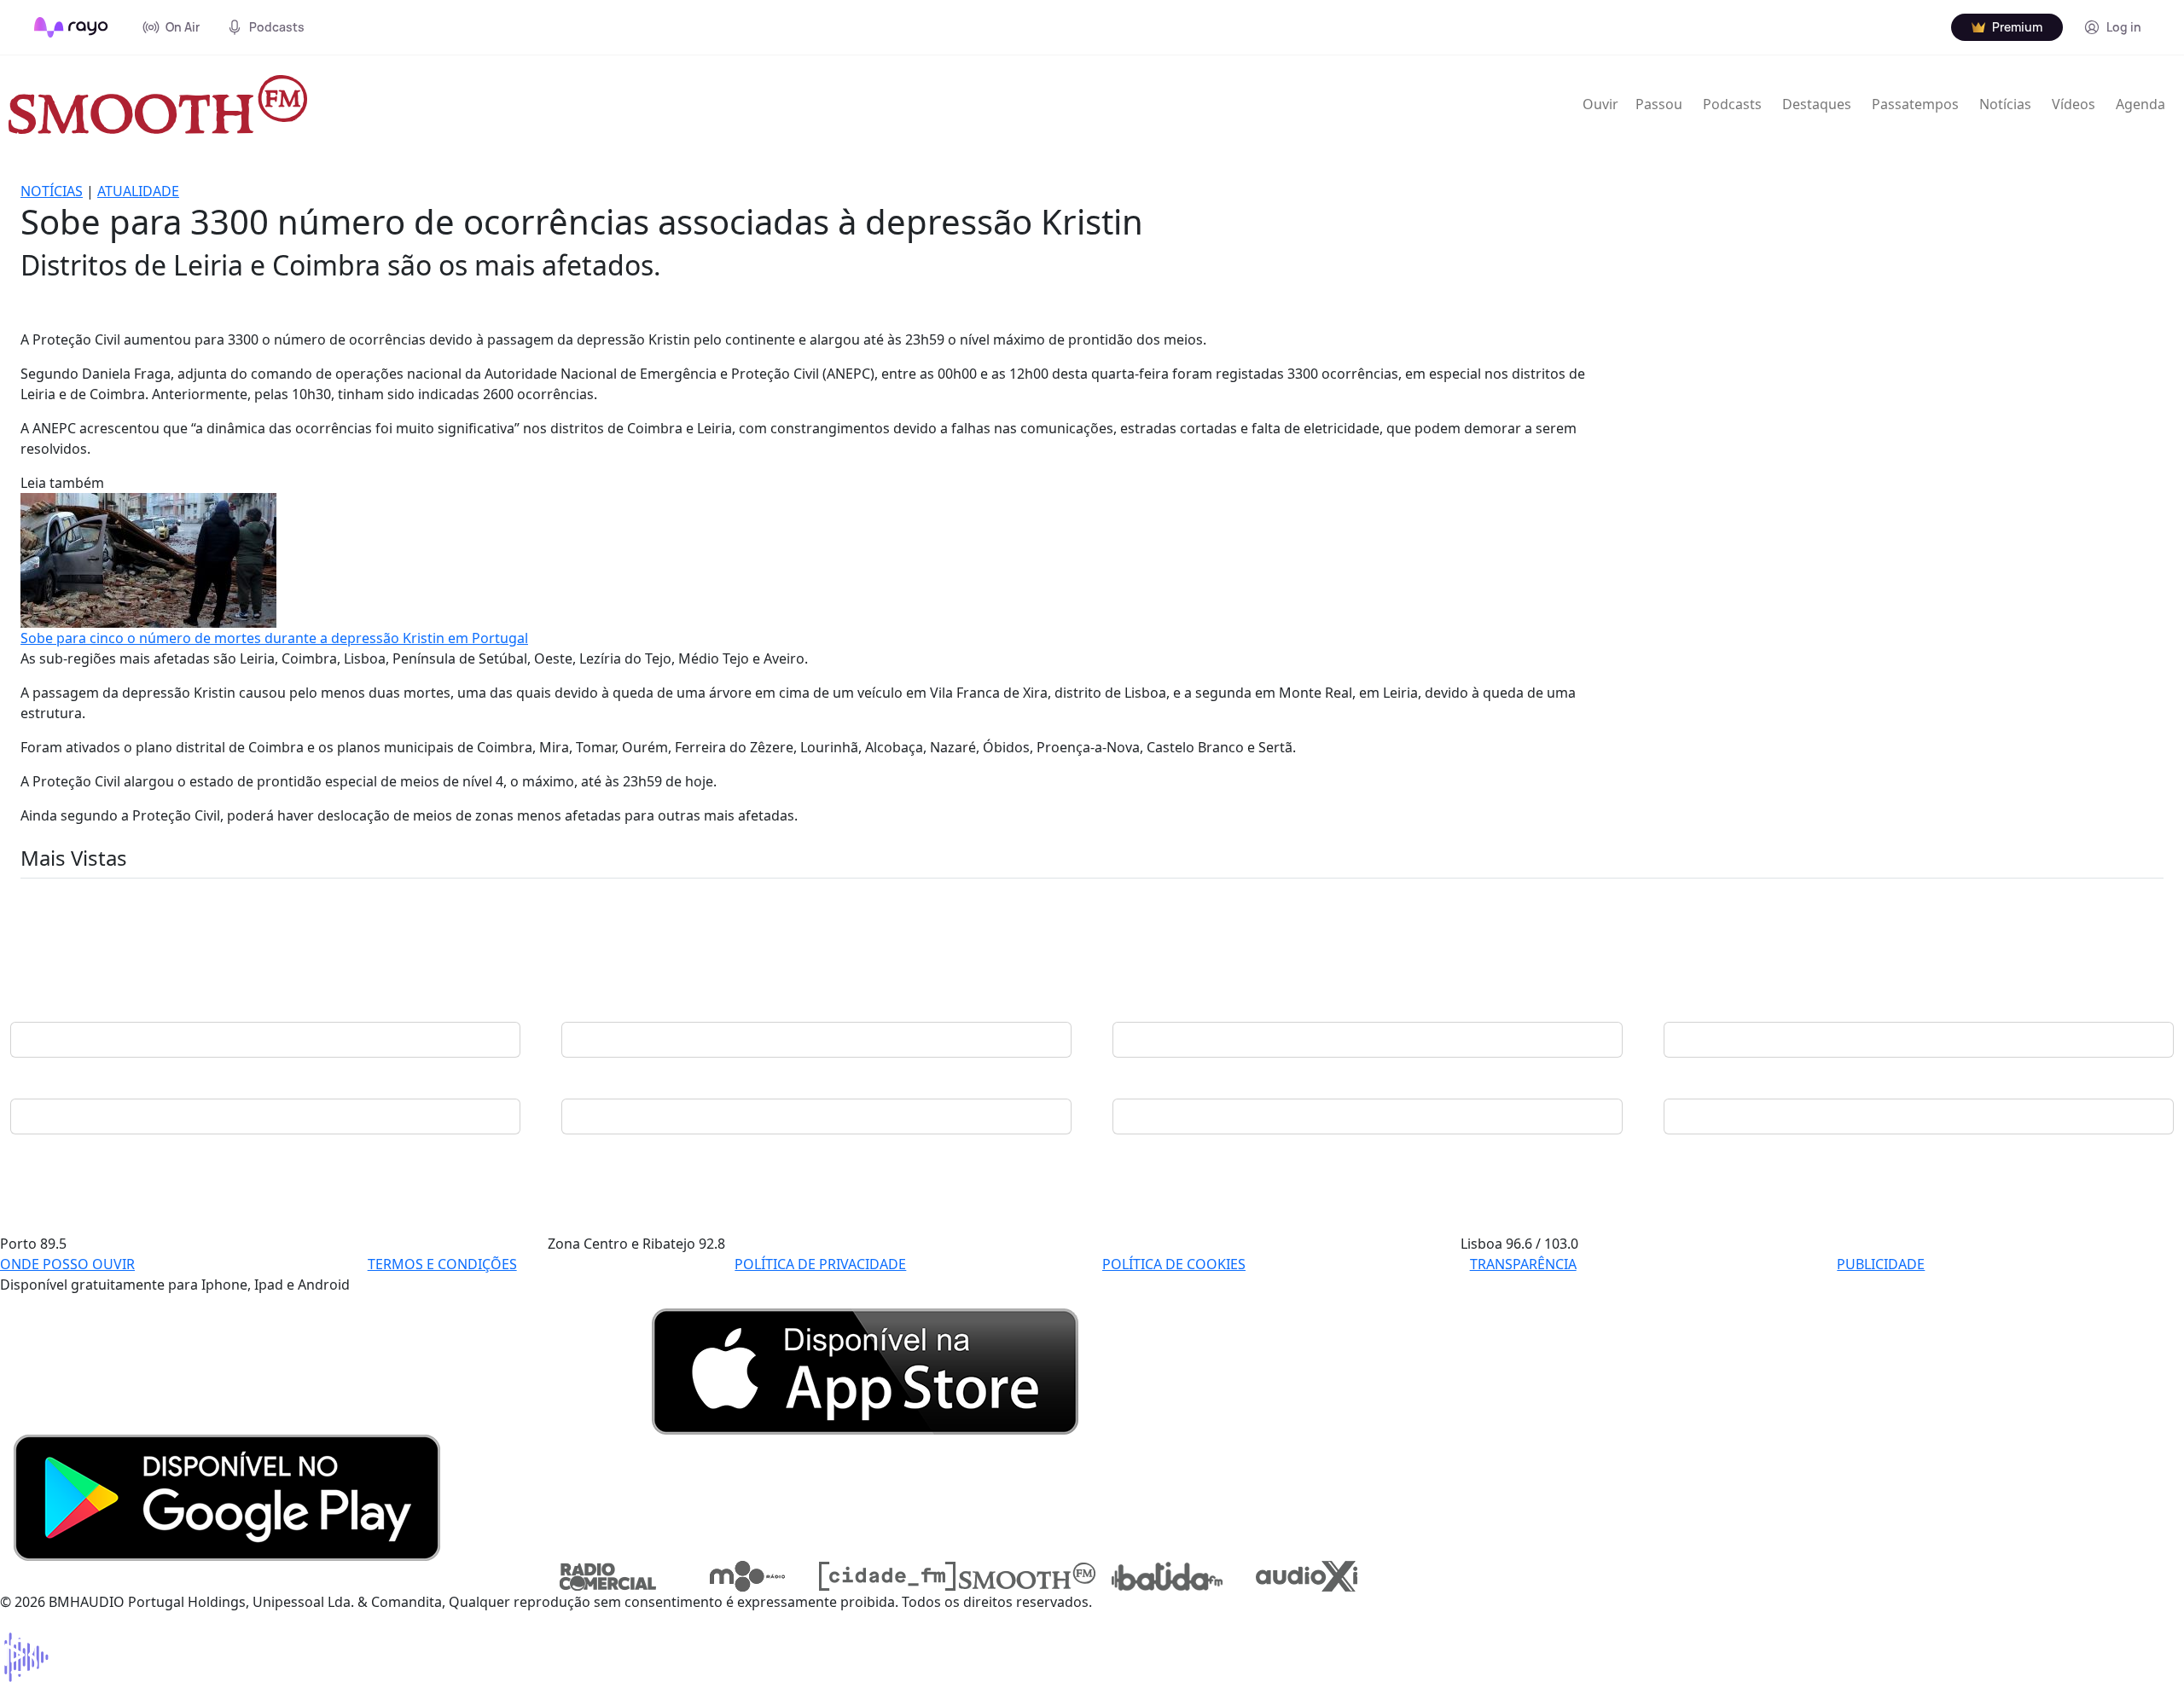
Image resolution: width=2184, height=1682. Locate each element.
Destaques (1817, 104)
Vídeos (2074, 104)
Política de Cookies (1174, 1264)
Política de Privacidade (820, 1264)
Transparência (1523, 1264)
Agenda (2140, 104)
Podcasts (1732, 104)
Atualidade (138, 191)
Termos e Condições (442, 1264)
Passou (1659, 104)
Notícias (2005, 104)
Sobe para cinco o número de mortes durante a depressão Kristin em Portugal (274, 638)
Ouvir (1600, 104)
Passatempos (1915, 104)
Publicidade (1881, 1264)
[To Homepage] (71, 27)
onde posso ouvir (67, 1264)
